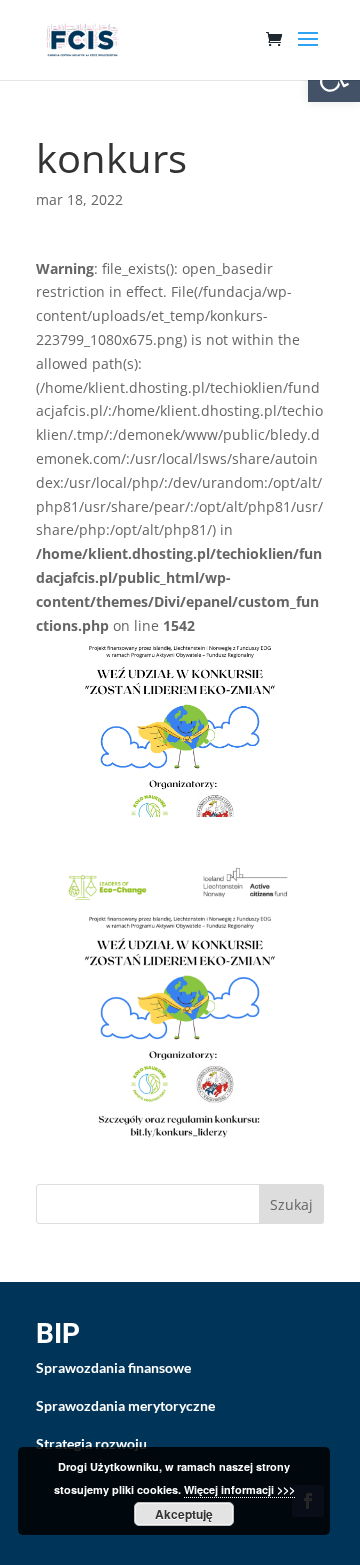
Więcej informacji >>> (239, 1489)
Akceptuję (184, 1514)
